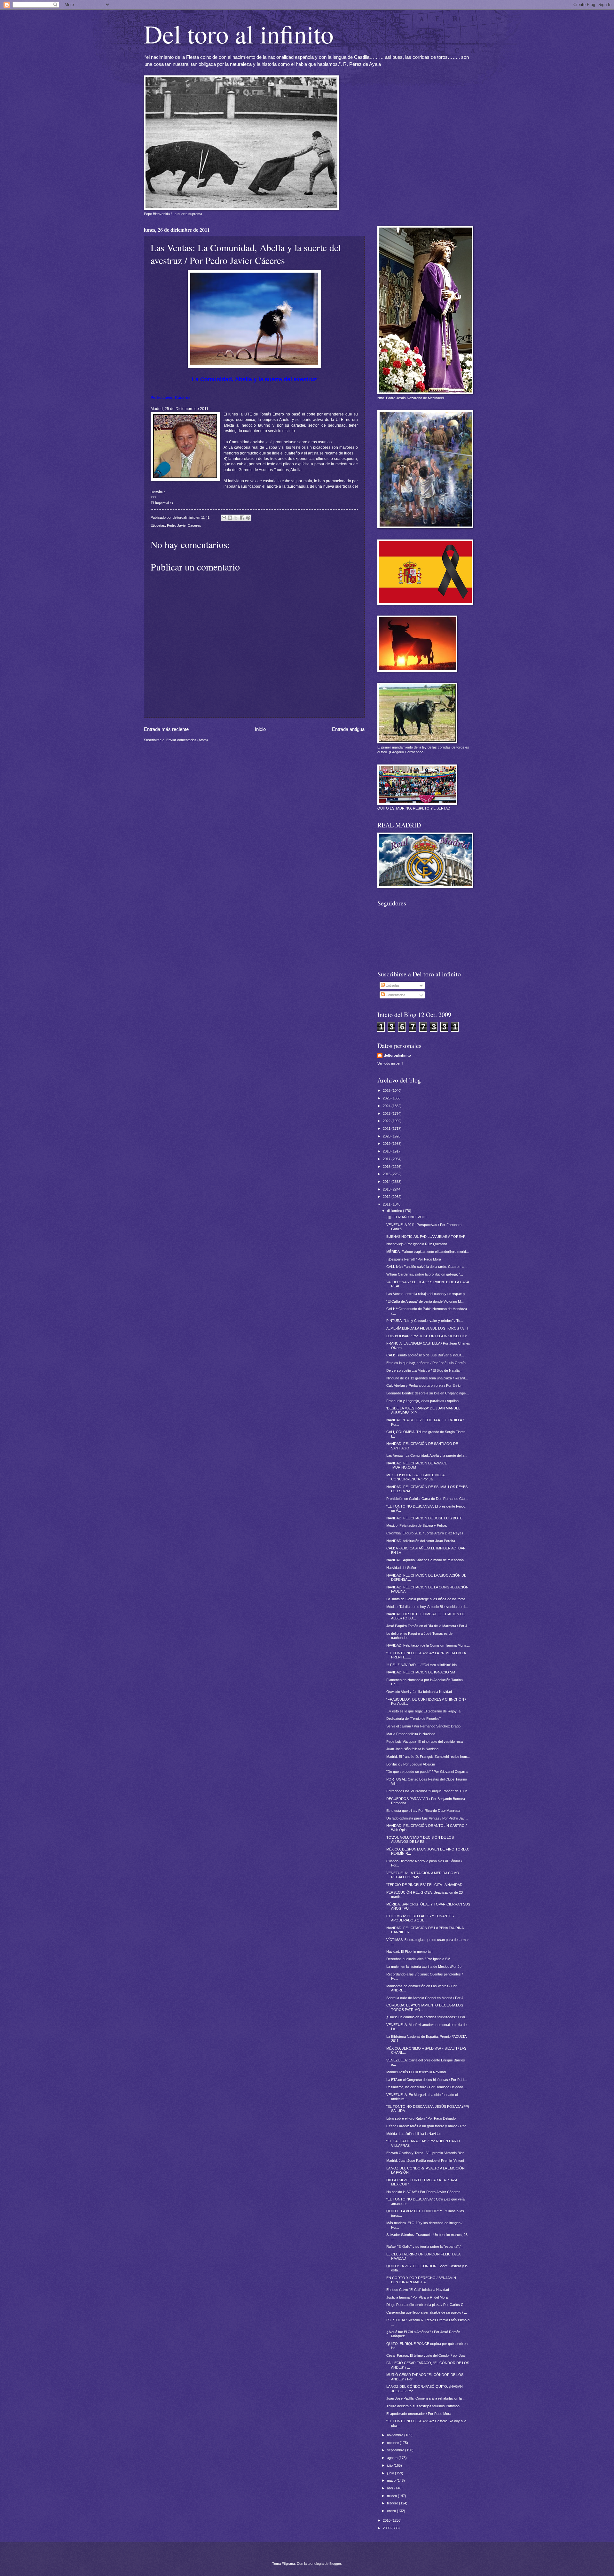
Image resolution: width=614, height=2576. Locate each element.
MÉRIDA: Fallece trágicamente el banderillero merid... (428, 1252)
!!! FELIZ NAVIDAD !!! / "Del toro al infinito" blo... (423, 1665)
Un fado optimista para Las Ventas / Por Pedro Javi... (427, 1818)
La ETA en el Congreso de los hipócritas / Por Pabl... (427, 2080)
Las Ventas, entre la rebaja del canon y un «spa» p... (427, 1294)
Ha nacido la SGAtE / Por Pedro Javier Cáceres (423, 2192)
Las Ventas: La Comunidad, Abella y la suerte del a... (427, 1455)
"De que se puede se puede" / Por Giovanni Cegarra (427, 1772)
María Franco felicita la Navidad (411, 1734)
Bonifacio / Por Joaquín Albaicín (411, 1764)
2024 (387, 1106)
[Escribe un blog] (230, 518)
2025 (387, 1098)
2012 (387, 1197)
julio (390, 2465)
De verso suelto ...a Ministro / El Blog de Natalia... (424, 1370)
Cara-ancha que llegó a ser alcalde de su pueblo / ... (427, 2312)
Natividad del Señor (401, 1568)
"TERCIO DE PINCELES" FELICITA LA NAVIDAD (424, 1885)
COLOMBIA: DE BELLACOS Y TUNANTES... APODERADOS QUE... (421, 1918)
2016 (387, 1167)
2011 (387, 1204)
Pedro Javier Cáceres (184, 525)
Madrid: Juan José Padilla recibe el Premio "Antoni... (426, 2161)
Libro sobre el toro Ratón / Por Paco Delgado (421, 2118)
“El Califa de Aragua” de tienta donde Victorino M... (425, 1301)
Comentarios (395, 995)
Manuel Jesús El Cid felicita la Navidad (416, 2072)
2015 (387, 1174)
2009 (387, 2528)
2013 (387, 1189)
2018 (387, 1151)
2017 (387, 1159)
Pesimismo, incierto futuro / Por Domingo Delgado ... (427, 2087)
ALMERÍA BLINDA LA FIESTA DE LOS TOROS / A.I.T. (428, 1328)
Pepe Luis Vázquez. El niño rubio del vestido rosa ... (426, 1742)
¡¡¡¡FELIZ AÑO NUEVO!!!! (406, 1217)
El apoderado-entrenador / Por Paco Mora (419, 2414)
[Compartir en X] (236, 518)
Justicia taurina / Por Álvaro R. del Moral (417, 2297)
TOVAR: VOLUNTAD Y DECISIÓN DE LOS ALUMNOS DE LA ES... (420, 1839)
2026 (387, 1090)
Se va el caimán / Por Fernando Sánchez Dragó (423, 1726)
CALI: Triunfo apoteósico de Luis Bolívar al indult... (425, 1355)
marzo (392, 2496)
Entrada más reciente (166, 729)
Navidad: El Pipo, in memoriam (410, 1951)
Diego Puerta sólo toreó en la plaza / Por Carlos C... (426, 2305)
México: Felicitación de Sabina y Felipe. (417, 1525)
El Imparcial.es (162, 503)
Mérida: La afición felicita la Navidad (414, 2134)
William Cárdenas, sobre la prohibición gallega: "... (425, 1274)
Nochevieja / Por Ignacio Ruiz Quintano (417, 1244)
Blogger (335, 2564)
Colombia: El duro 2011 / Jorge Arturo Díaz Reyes (425, 1533)
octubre (393, 2443)
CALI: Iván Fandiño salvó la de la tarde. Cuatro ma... (427, 1267)
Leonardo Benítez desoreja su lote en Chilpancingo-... (428, 1393)
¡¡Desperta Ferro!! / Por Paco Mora (414, 1259)
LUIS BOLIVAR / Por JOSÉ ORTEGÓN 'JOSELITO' (427, 1336)
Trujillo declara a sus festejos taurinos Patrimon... (424, 2406)
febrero (393, 2503)
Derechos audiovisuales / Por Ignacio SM (418, 1959)
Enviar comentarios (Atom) (187, 740)
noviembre (396, 2435)
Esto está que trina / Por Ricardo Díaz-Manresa (423, 1811)
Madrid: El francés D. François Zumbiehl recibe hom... (428, 1757)
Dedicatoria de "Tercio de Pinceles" (413, 1719)
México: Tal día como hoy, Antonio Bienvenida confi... (427, 1607)
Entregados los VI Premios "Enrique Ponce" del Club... (428, 1791)
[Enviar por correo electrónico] (224, 518)
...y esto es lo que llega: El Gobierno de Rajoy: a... (425, 1711)
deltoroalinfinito (397, 1055)
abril (391, 2488)
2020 (387, 1136)
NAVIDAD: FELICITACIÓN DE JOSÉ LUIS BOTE (424, 1518)
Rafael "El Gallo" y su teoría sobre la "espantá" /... (425, 2246)
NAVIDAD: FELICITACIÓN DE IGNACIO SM (421, 1672)
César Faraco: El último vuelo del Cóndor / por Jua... (427, 2355)
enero (392, 2511)
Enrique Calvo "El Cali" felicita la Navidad (418, 2290)
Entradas (392, 985)
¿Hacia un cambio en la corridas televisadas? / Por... (427, 2017)
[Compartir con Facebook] (242, 518)
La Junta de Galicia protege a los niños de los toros (426, 1599)
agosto (393, 2458)
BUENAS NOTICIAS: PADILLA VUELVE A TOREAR (426, 1237)
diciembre (395, 1211)
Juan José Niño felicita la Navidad (412, 1749)
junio (391, 2473)
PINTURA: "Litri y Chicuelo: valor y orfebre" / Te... (425, 1321)
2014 (387, 1182)
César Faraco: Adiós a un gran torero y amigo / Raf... (427, 2126)
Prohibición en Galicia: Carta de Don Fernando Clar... (427, 1499)
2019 (387, 1144)
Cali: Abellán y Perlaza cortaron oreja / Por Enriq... (425, 1385)
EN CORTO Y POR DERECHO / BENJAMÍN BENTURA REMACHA (421, 2280)
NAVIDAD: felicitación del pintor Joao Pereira (421, 1541)
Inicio (260, 729)
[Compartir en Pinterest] (248, 518)
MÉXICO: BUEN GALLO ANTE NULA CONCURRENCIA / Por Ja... (415, 1477)
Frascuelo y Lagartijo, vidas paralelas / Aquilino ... (424, 1401)
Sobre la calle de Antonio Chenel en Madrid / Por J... (426, 1998)
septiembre (396, 2450)
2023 (387, 1113)
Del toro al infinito (239, 34)
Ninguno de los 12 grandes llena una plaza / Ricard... (427, 1378)
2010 (387, 2520)
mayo (392, 2480)
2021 (387, 1129)
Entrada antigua (348, 729)
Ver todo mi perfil (390, 1063)
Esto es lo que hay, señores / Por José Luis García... (427, 1363)
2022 (387, 1121)
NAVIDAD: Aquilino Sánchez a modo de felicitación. (425, 1560)
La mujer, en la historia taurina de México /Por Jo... (425, 1967)
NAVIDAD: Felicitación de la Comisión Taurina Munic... (428, 1645)
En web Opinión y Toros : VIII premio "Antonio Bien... (427, 2153)
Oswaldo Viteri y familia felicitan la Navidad (419, 1692)
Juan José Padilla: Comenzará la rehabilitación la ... (426, 2398)
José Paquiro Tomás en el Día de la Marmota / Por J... (428, 1626)
